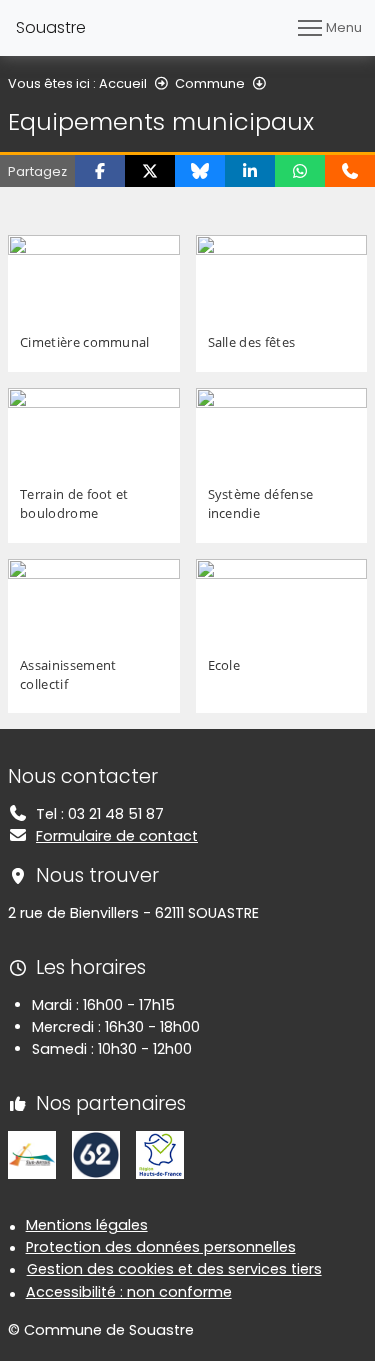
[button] (100, 171)
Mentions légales (87, 1225)
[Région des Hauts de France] (160, 1154)
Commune (210, 83)
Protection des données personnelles (161, 1247)
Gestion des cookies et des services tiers (174, 1269)
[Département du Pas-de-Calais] (96, 1154)
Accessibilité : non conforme (129, 1292)
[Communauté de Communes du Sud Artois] (32, 1154)
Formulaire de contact (117, 836)
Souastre (51, 27)
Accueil (123, 83)
